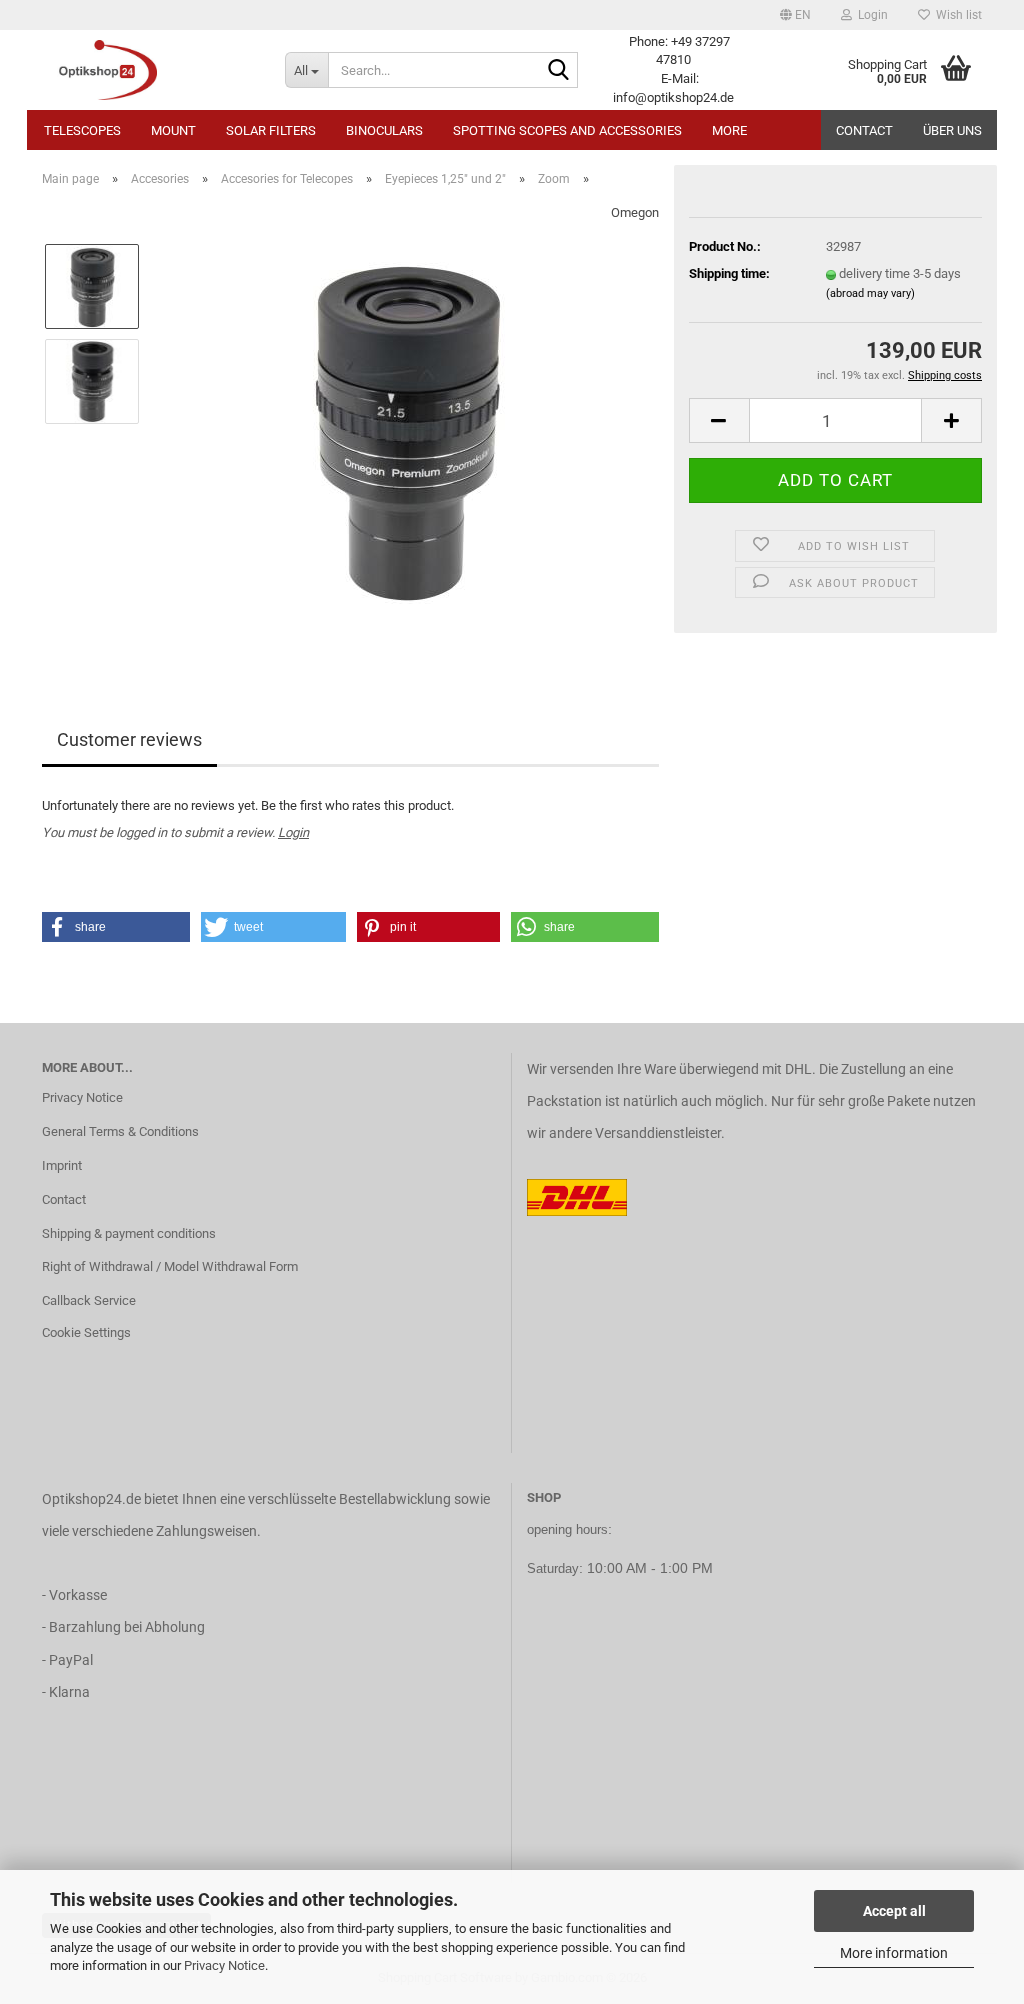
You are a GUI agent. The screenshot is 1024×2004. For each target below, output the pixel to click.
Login (293, 832)
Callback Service (89, 1300)
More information (894, 1953)
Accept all (894, 1911)
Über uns (952, 130)
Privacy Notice (224, 1965)
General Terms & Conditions (120, 1131)
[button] (795, 15)
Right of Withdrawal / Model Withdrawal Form (170, 1266)
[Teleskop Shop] (148, 70)
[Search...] (559, 71)
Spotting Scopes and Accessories (567, 130)
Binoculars (384, 130)
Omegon (635, 212)
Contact (864, 130)
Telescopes (82, 130)
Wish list (956, 15)
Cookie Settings (86, 1332)
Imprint (62, 1165)
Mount (173, 130)
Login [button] (870, 15)
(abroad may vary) (870, 293)
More (729, 130)
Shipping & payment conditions (129, 1233)
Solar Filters (271, 130)
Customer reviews (129, 739)
